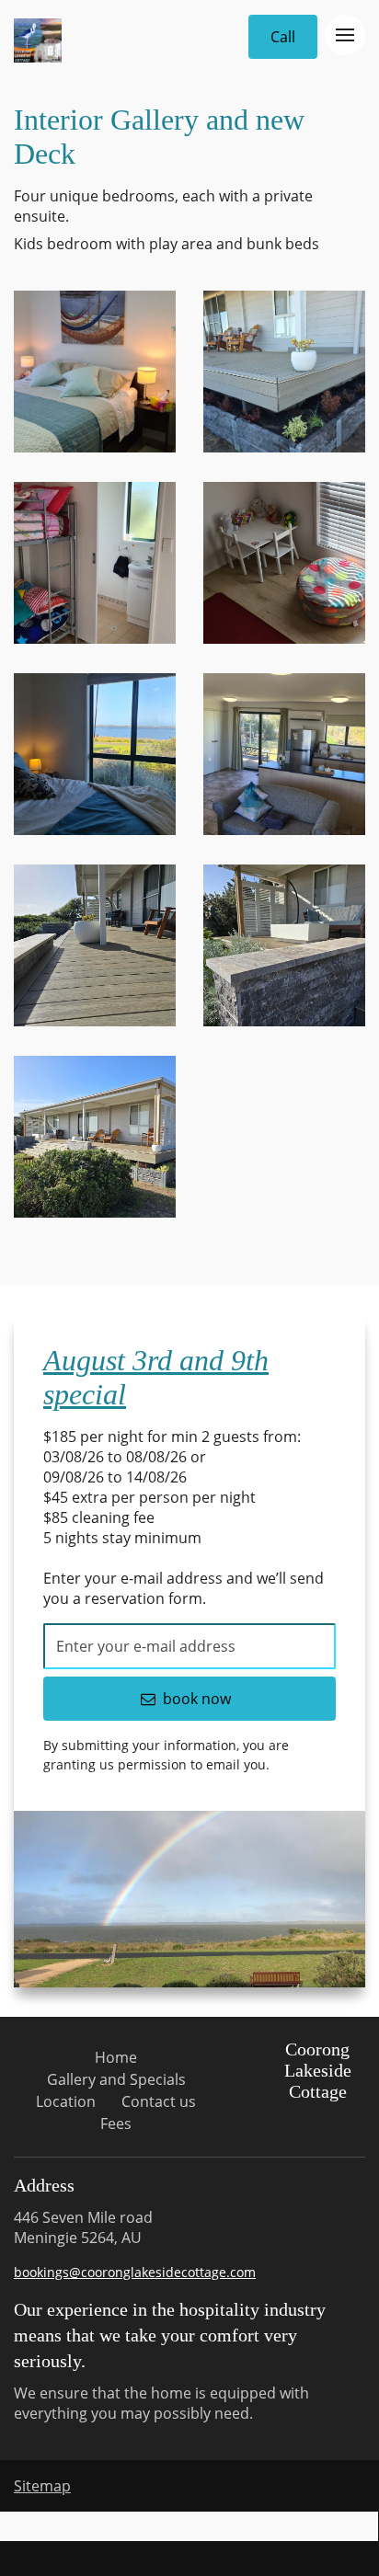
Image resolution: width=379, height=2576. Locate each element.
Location (66, 2101)
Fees (116, 2124)
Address (44, 2185)
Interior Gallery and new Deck (159, 137)
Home (116, 2057)
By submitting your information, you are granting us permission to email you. (166, 1755)
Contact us (159, 2101)
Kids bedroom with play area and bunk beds (167, 244)
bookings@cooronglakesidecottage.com (135, 2272)
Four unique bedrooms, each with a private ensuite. (163, 206)
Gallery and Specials (116, 2079)
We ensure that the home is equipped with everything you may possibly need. (161, 2403)
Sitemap (42, 2486)
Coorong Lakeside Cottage (318, 2070)
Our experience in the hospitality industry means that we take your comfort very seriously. (170, 2335)
